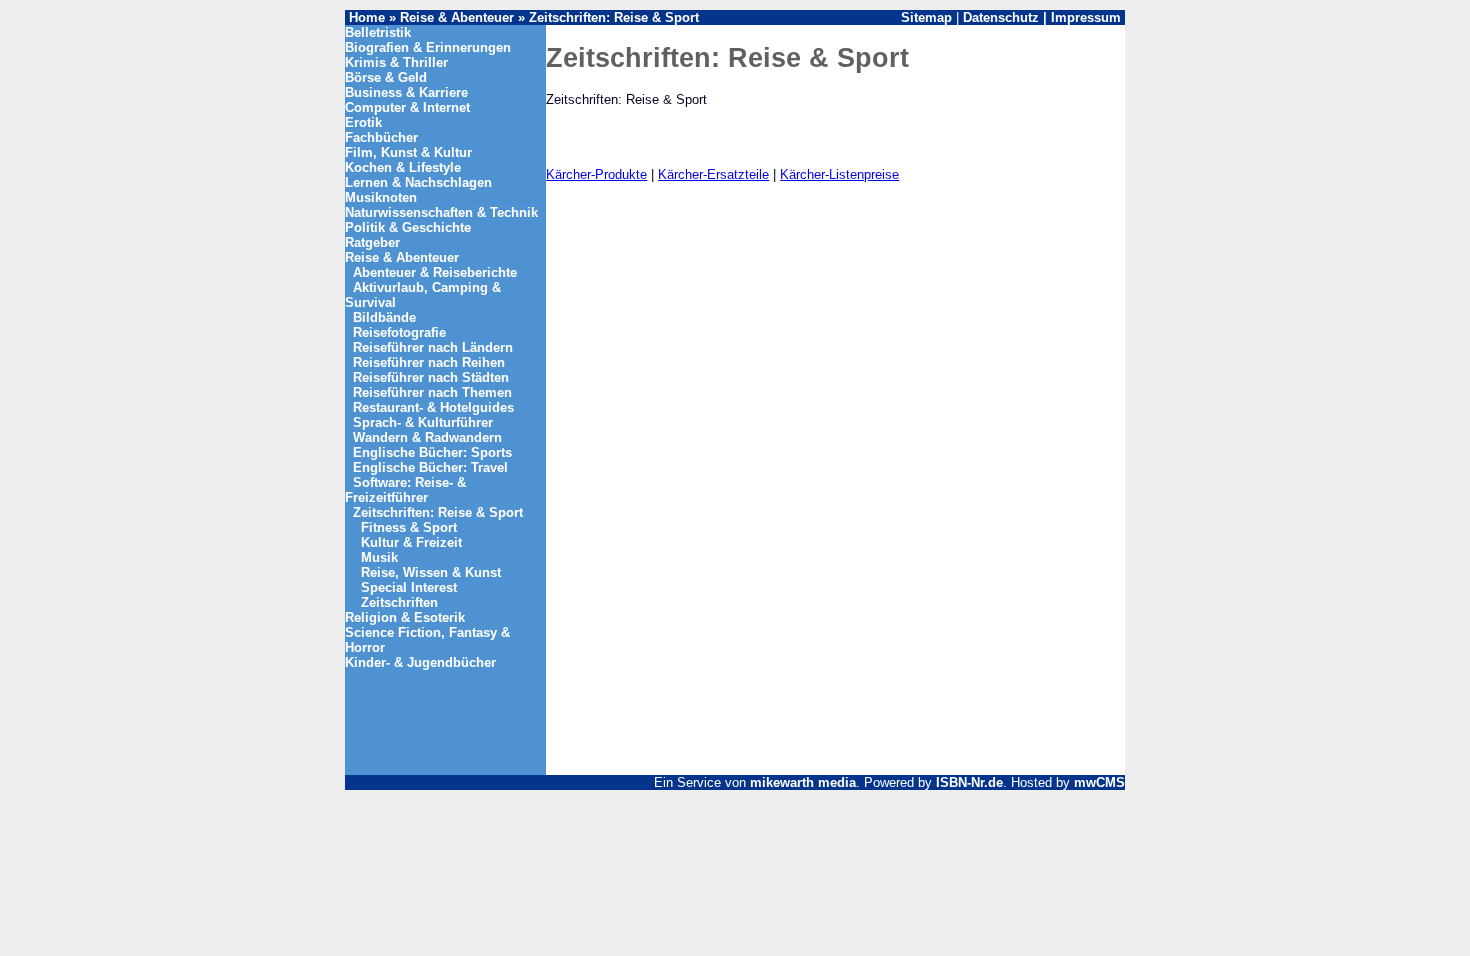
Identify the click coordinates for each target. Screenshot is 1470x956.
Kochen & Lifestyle (403, 167)
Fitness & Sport (409, 527)
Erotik (363, 122)
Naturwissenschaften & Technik (441, 212)
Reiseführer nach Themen (432, 392)
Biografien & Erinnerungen (428, 47)
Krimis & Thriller (396, 62)
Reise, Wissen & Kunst (431, 572)
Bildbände (384, 317)
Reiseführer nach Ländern (433, 347)
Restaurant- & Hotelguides (433, 407)
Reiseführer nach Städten (431, 377)
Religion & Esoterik (405, 617)
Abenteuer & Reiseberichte (435, 272)
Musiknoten (381, 197)
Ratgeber (372, 242)
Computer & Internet (407, 107)
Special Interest (409, 587)
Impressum (1086, 17)
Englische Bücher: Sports (432, 452)
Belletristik (378, 32)
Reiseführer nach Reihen (429, 362)
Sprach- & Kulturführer (423, 422)
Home (367, 17)
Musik (379, 557)
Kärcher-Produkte (596, 174)
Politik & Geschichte (408, 227)
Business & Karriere (406, 92)
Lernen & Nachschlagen (418, 182)
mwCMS (1099, 782)
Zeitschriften (399, 602)
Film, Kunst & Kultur (408, 152)
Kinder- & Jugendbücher (420, 662)
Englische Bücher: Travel (430, 467)
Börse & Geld (386, 77)
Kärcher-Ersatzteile (713, 174)
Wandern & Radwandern (427, 437)
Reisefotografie (399, 332)
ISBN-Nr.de (969, 782)
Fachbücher (381, 137)
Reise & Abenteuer (457, 17)
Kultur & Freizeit (411, 542)
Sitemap (926, 17)
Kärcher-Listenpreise (839, 174)
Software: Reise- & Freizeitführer (405, 490)
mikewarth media (803, 782)
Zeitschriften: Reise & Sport (614, 17)
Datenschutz (1001, 17)
